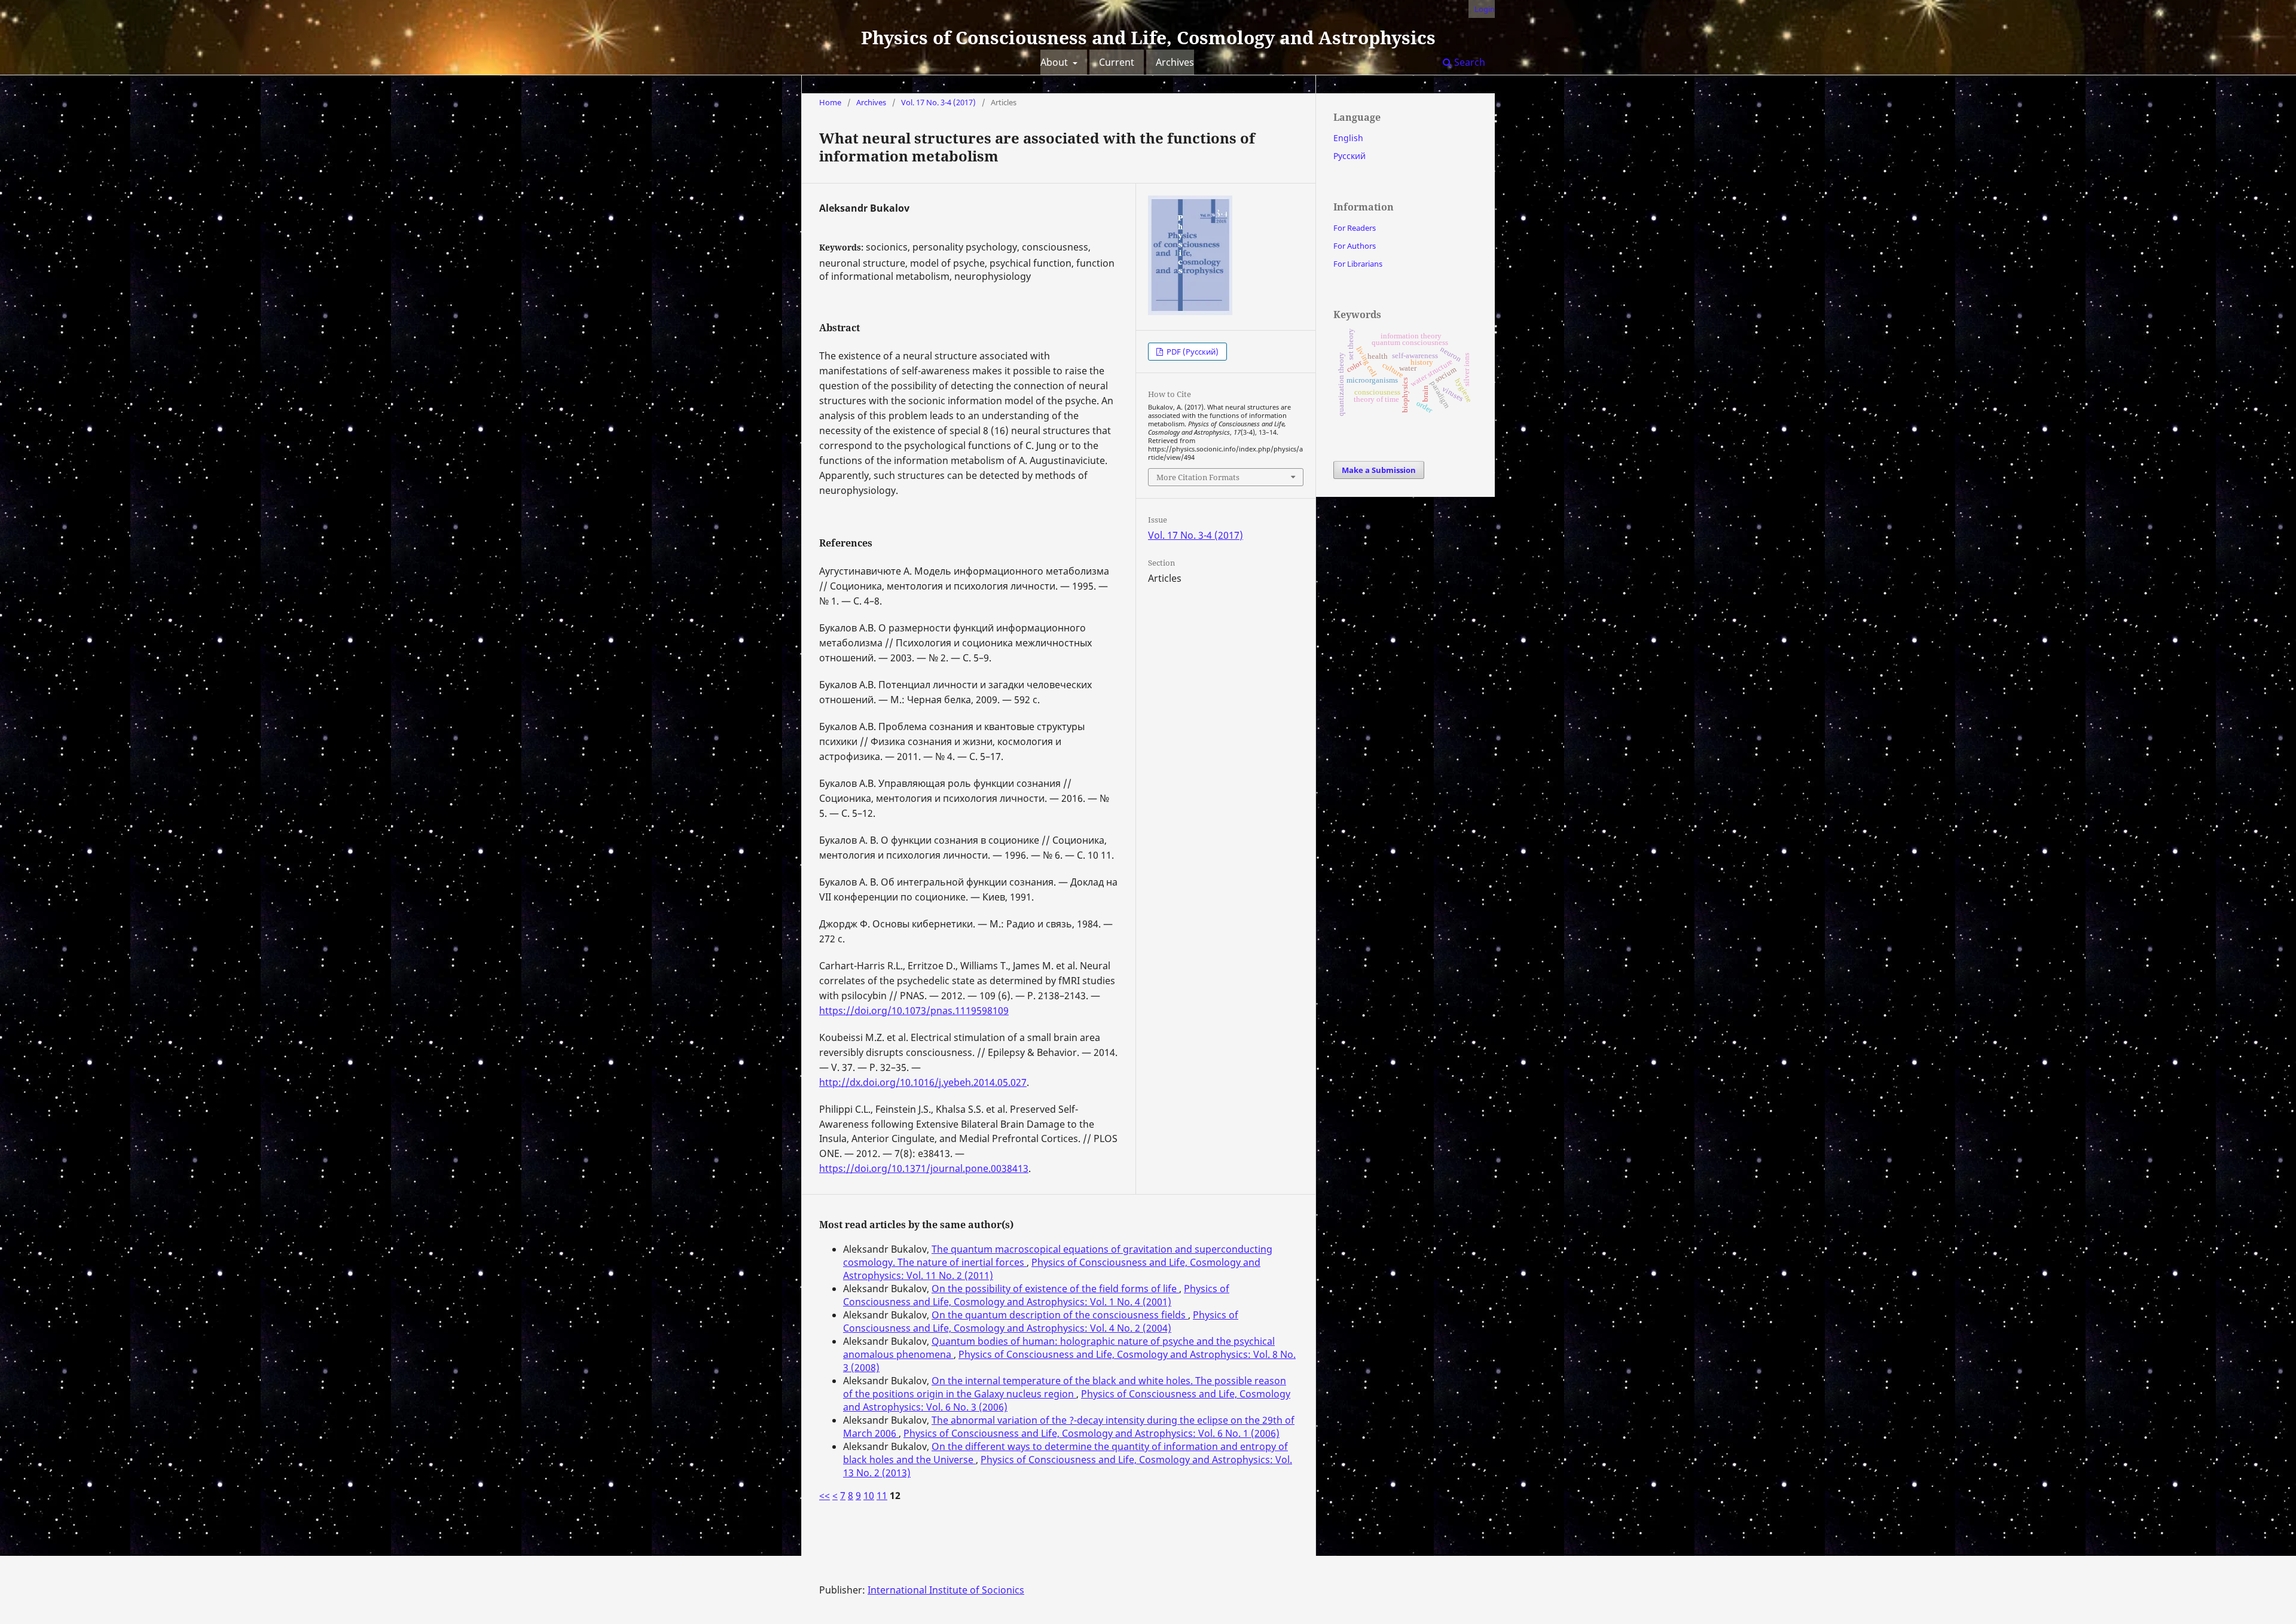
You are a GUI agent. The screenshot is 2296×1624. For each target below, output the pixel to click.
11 (882, 1495)
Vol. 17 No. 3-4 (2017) (938, 102)
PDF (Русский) (1192, 352)
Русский (1349, 156)
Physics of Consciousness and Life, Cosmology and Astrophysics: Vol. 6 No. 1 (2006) (1091, 1433)
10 (869, 1495)
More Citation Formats (1198, 477)
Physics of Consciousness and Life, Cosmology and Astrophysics (1148, 37)
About (1055, 62)
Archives (1175, 62)
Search (1468, 62)
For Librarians (1358, 264)
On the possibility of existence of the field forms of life (1055, 1289)
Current (1117, 62)
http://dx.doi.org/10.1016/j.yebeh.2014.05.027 (923, 1082)
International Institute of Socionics (946, 1590)
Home (830, 102)
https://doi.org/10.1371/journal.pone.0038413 (924, 1168)
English (1348, 138)
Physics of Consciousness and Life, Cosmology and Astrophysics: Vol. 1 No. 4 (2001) (1036, 1295)
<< (825, 1495)
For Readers (1355, 228)
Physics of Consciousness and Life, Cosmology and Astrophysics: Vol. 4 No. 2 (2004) (1041, 1321)
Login (1485, 9)
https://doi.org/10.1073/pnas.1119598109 (914, 1011)
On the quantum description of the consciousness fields (1060, 1315)
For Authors (1355, 246)
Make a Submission (1379, 470)
